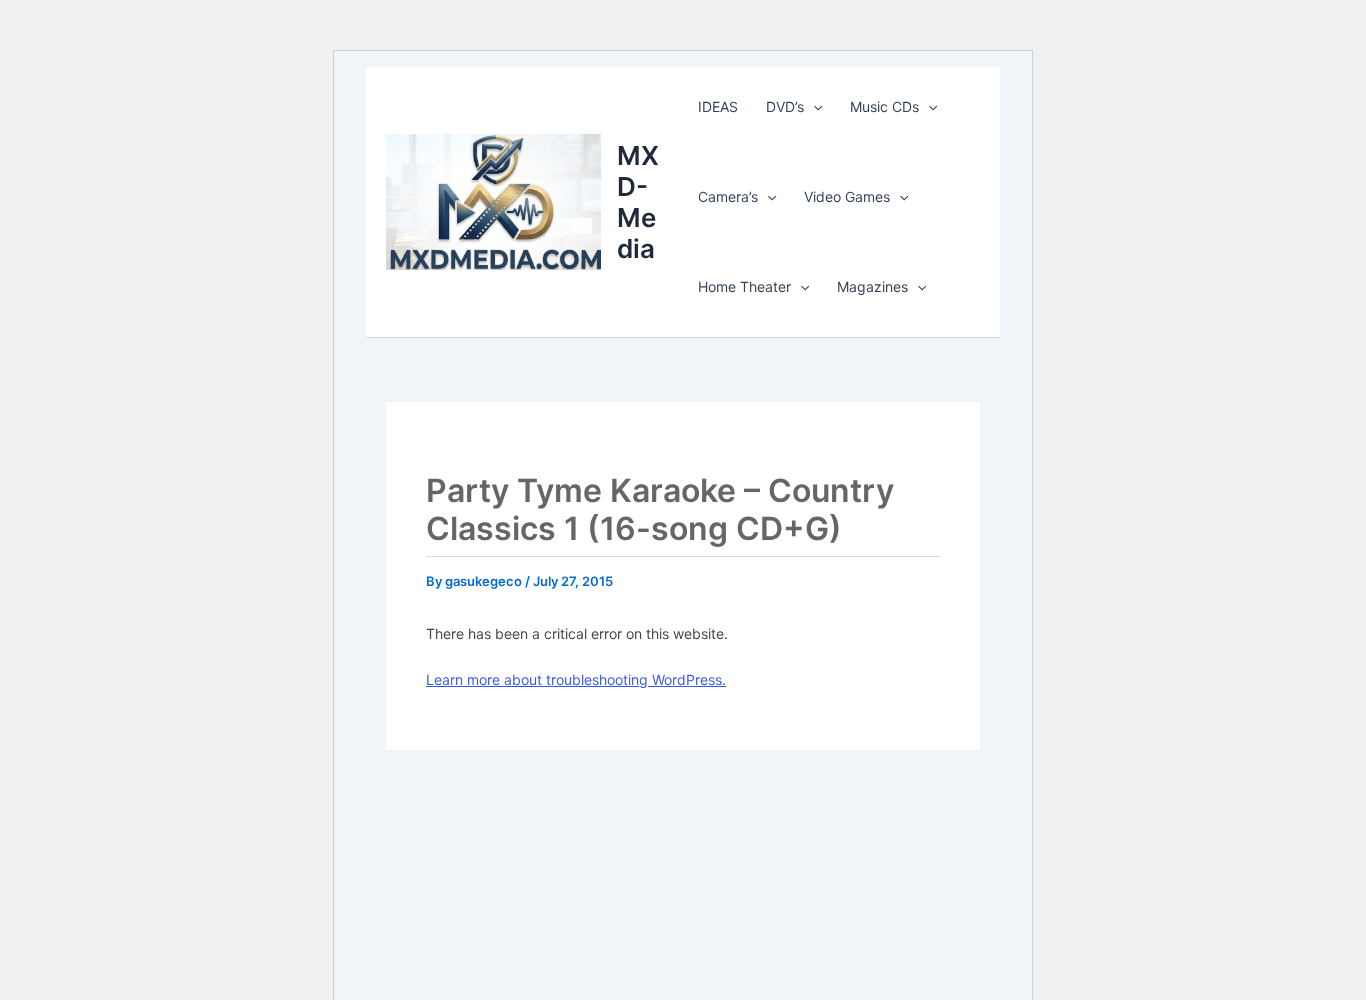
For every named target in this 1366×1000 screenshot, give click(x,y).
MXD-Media (638, 202)
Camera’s (728, 196)
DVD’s (785, 106)
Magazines (872, 286)
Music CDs (884, 106)
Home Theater (744, 286)
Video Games (847, 196)
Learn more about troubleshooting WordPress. (576, 679)
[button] (813, 107)
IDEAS (718, 106)
